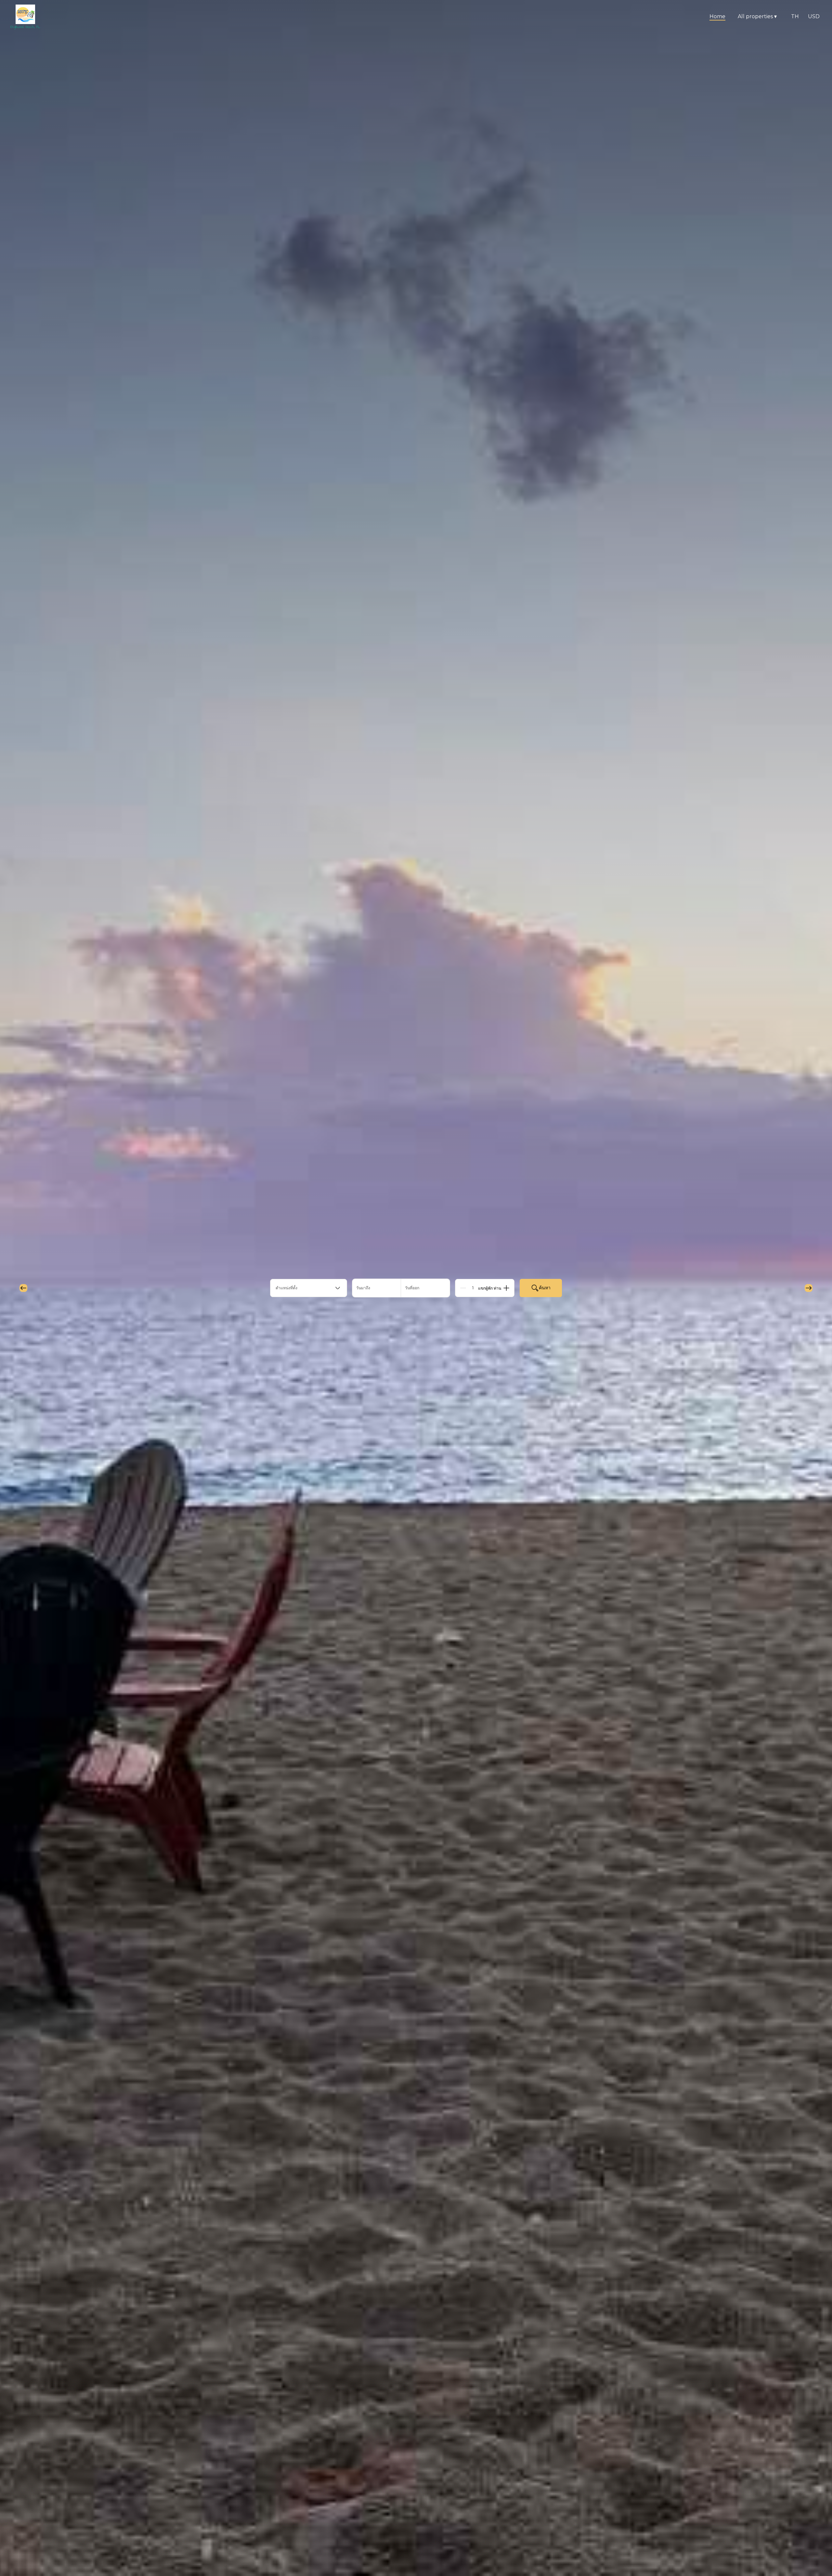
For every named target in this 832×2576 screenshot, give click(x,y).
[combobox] (309, 1288)
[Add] (506, 1288)
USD (814, 16)
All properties (757, 16)
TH (795, 16)
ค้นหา (545, 1288)
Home (717, 16)
